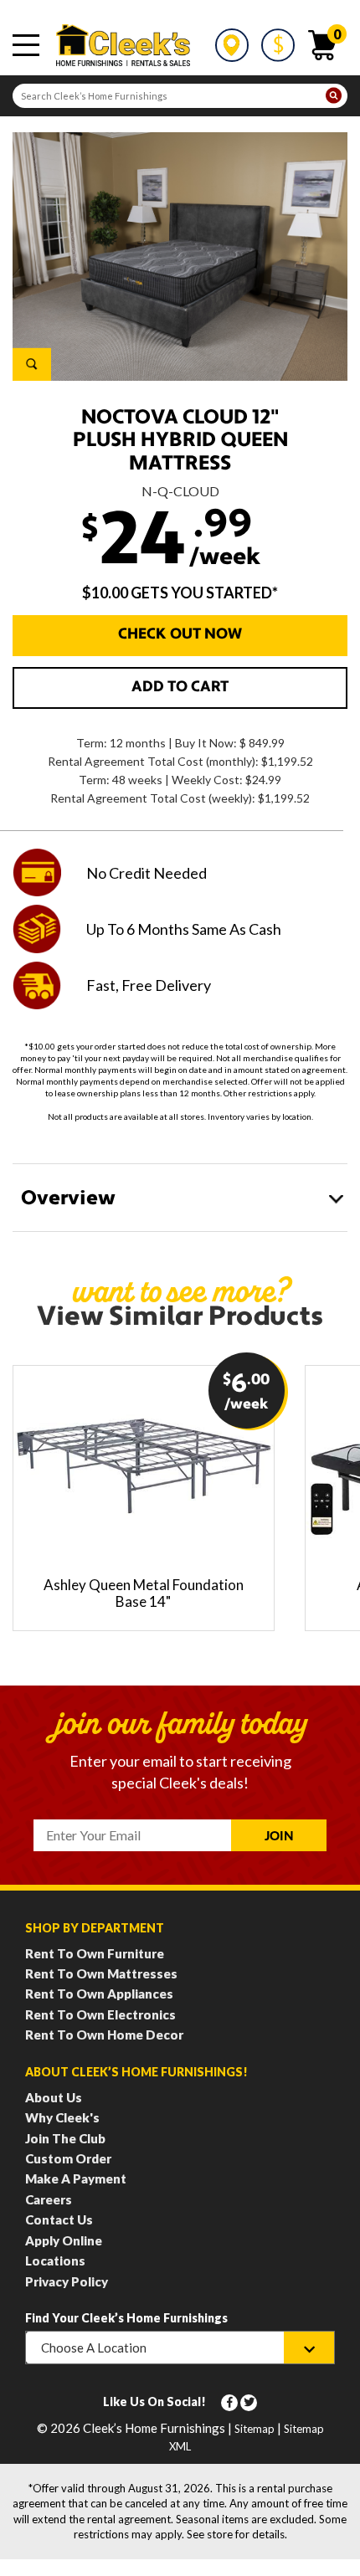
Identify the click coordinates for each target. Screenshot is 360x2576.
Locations (55, 2260)
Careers (49, 2199)
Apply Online (64, 2240)
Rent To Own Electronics (100, 2014)
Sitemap (255, 2429)
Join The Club (65, 2138)
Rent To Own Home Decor (104, 2035)
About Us (54, 2097)
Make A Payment (76, 2178)
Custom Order (68, 2158)
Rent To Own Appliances (99, 1994)
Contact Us (59, 2219)
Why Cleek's (62, 2117)
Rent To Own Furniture (95, 1953)
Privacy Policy (67, 2281)
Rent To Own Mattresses (101, 1973)
